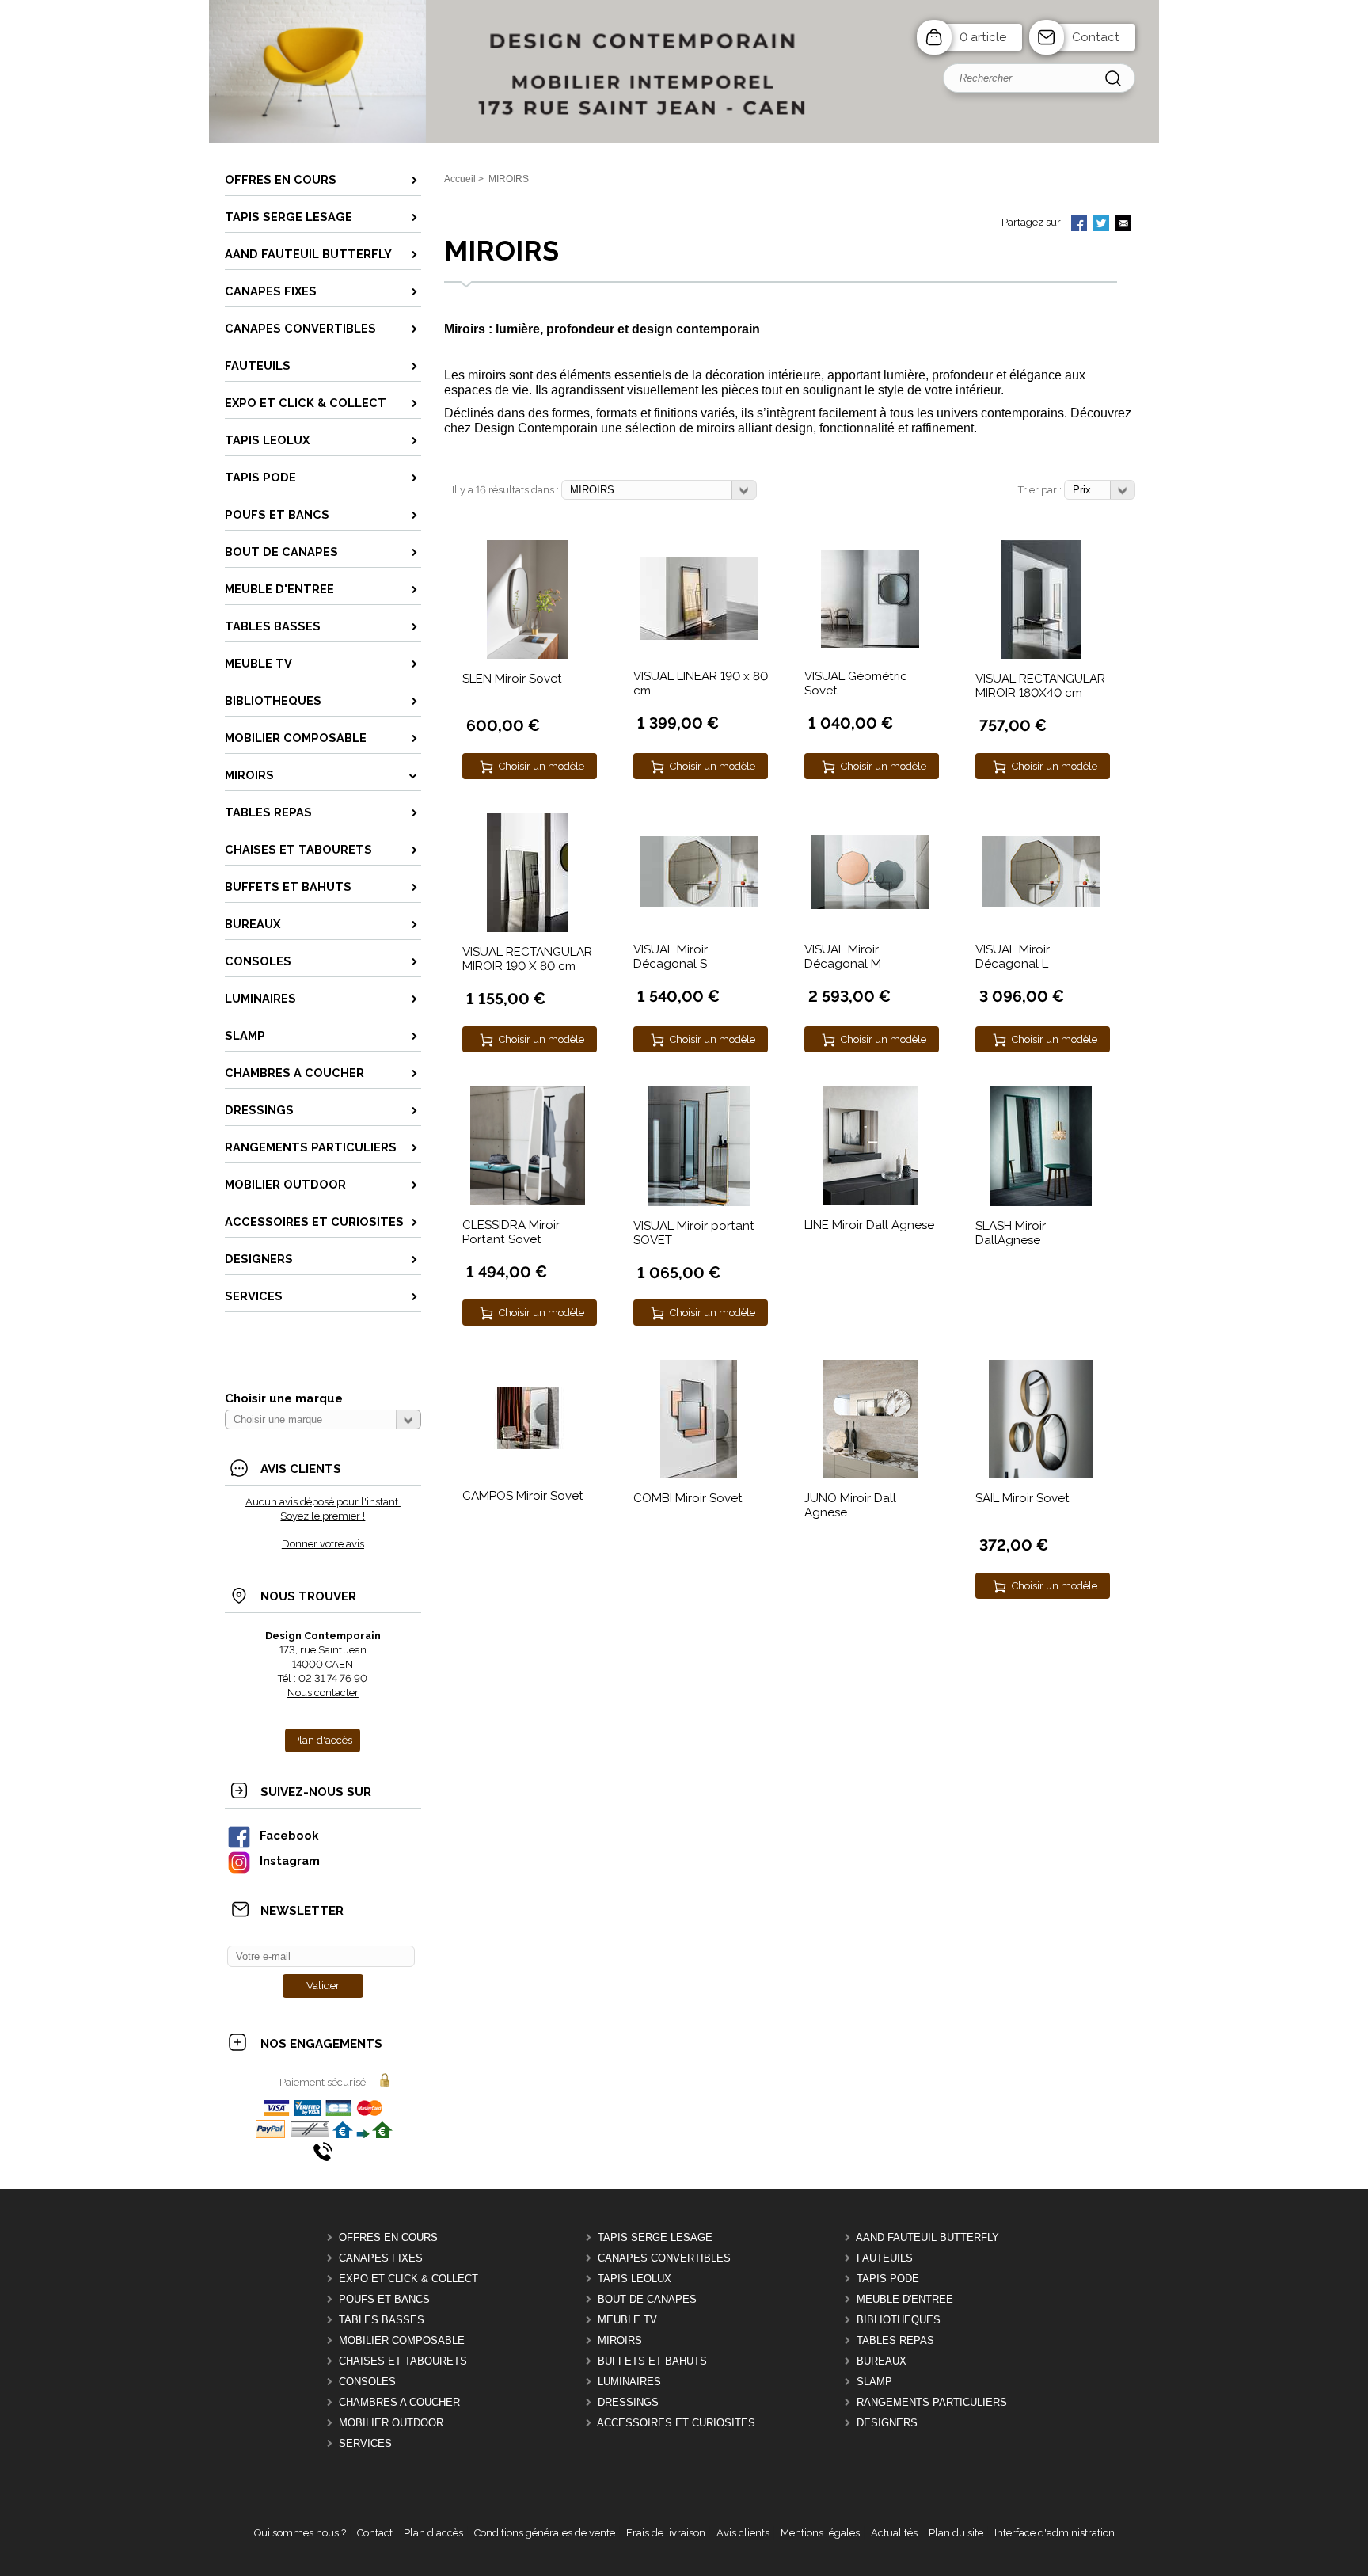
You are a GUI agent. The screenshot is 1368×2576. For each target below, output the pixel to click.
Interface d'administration (1054, 2533)
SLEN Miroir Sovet (512, 679)
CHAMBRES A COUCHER (399, 2402)
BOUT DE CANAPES (647, 2299)
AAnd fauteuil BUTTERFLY (927, 2237)
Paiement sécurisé (323, 2082)
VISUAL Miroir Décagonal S (671, 957)
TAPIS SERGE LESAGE (655, 2237)
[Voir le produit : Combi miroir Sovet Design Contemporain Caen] (699, 1475)
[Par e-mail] (1123, 225)
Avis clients (743, 2533)
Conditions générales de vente (545, 2533)
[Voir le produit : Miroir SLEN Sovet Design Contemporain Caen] (528, 655)
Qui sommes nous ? (300, 2533)
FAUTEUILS (885, 2258)
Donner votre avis (323, 1544)
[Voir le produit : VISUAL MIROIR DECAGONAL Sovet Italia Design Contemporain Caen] (699, 904)
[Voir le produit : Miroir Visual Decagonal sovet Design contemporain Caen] (870, 906)
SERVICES (365, 2443)
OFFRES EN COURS (388, 2237)
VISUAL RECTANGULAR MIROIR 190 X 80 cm (527, 959)
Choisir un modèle (541, 766)
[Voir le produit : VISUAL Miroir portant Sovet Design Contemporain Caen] (699, 1202)
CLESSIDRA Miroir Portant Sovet (511, 1232)
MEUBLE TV (627, 2320)
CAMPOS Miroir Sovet (523, 1496)
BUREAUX (882, 2361)
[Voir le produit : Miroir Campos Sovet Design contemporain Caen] (528, 1446)
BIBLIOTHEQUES (899, 2320)
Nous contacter (323, 1693)
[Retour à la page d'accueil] (684, 141)
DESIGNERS (887, 2423)
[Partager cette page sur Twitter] (1101, 225)
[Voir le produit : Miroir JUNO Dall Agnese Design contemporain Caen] (870, 1475)
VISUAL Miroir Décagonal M (843, 957)
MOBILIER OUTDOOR (391, 2423)
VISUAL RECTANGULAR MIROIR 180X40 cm (1040, 686)
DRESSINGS (628, 2402)
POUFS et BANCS (384, 2299)
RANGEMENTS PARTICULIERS (932, 2402)
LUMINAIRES (629, 2382)
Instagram (290, 1861)
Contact (1096, 37)
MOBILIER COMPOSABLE (402, 2340)
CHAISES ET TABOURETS (403, 2361)
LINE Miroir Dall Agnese (869, 1225)
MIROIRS (620, 2340)
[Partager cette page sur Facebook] (1079, 225)
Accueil (460, 179)
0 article (983, 37)
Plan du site (956, 2533)
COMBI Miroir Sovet (688, 1498)
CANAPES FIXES (381, 2258)
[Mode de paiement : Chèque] (310, 2135)
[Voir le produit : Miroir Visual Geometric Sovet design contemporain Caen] (870, 644)
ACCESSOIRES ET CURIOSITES (676, 2423)
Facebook (289, 1835)
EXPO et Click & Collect (408, 2279)
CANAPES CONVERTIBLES (664, 2258)
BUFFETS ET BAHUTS (652, 2361)
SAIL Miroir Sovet (1022, 1498)
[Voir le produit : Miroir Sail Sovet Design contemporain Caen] (1041, 1475)
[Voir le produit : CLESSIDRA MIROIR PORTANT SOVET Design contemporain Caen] (528, 1202)
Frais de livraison (666, 2533)
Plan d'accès (433, 2533)
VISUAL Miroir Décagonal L (1013, 957)
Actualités (894, 2533)
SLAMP (874, 2382)
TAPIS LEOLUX (635, 2279)
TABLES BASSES (382, 2320)
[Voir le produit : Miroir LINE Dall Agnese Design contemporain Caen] (870, 1202)
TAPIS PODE (888, 2279)
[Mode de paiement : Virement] (363, 2135)
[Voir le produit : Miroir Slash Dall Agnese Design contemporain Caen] (1041, 1202)
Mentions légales (820, 2533)
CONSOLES (367, 2382)
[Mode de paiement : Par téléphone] (323, 2157)
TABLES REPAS (895, 2340)
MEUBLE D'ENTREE (905, 2299)
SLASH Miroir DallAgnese (1011, 1233)
